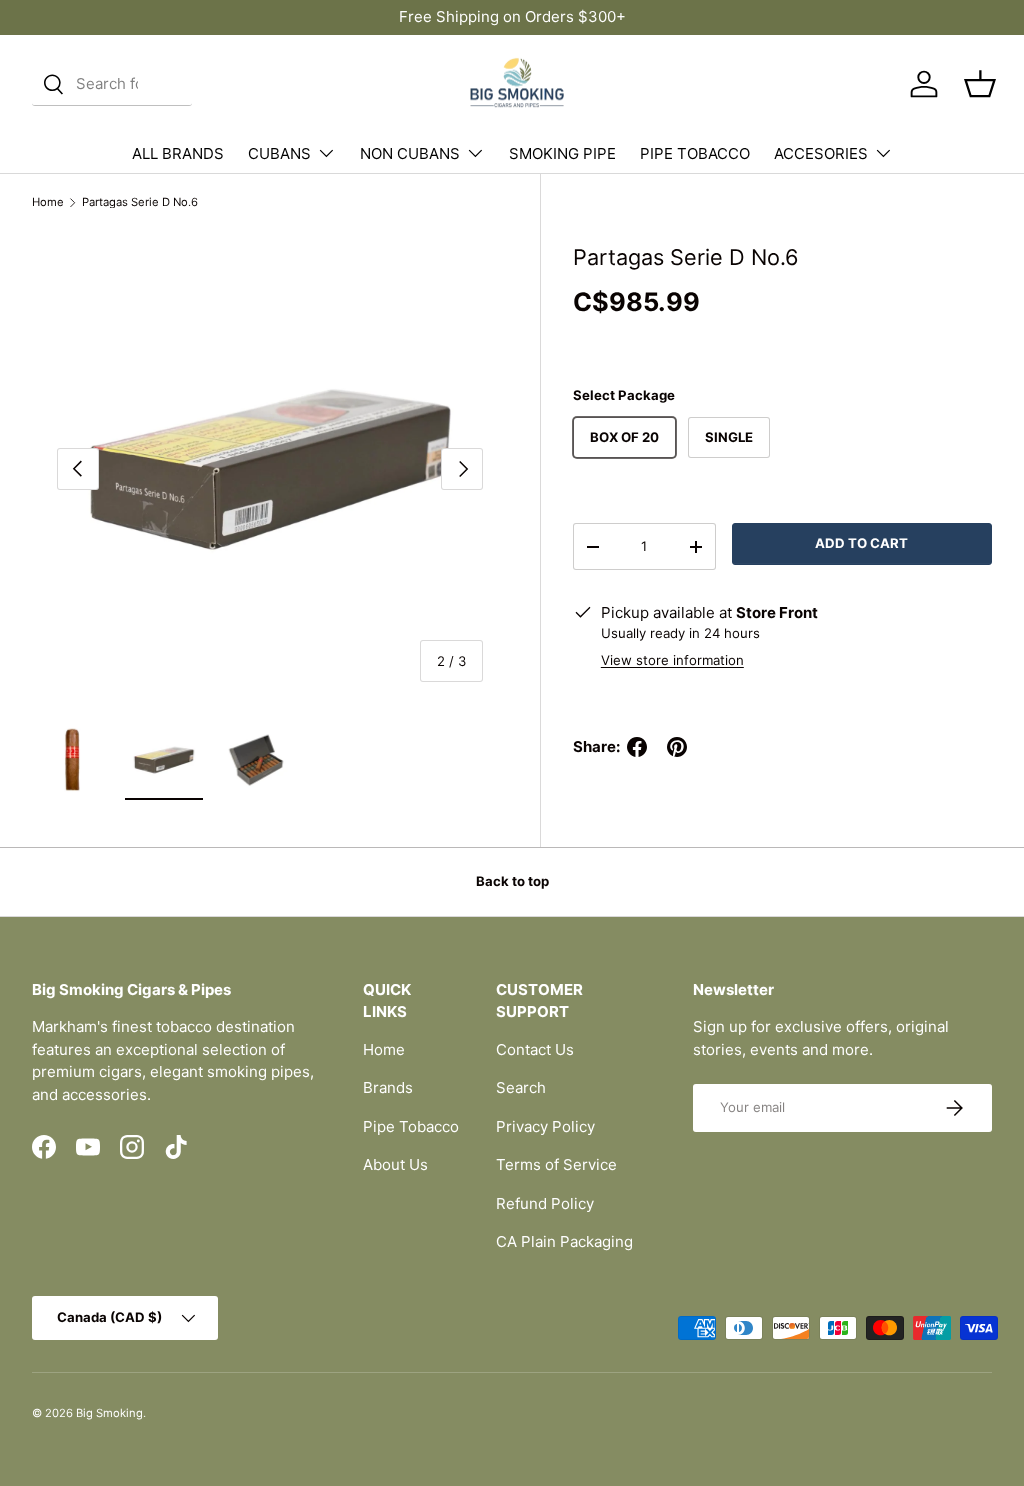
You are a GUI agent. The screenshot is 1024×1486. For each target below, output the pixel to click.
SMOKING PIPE (562, 153)
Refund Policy (545, 1203)
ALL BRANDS (178, 153)
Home (48, 202)
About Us (395, 1164)
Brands (388, 1087)
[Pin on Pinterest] (677, 747)
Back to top (512, 881)
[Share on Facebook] (637, 747)
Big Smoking (109, 1413)
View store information (672, 660)
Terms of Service (556, 1164)
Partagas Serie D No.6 (140, 202)
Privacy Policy (545, 1126)
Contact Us (535, 1049)
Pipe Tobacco (411, 1126)
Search (521, 1087)
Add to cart (861, 543)
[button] (980, 84)
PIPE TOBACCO (695, 153)
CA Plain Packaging (564, 1241)
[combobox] (112, 84)
